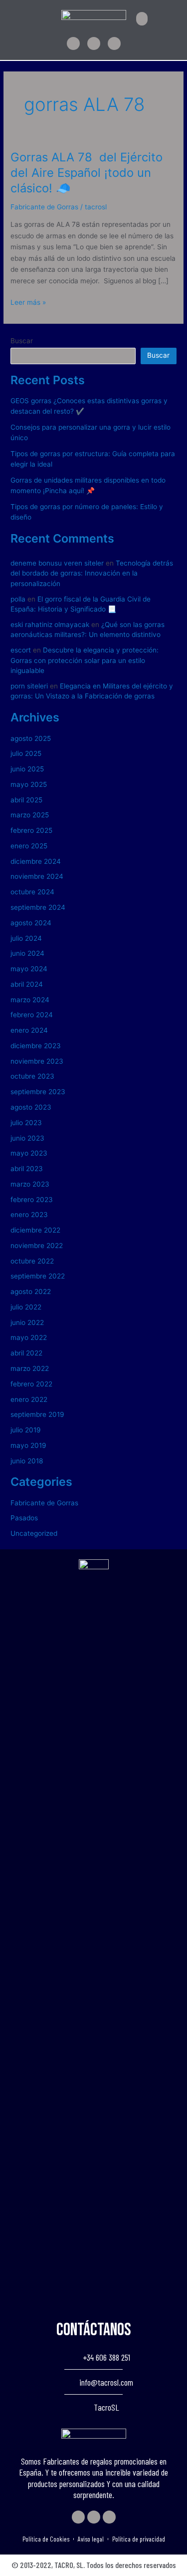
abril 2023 (27, 1169)
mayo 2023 (29, 1153)
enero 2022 (29, 1399)
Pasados (24, 1518)
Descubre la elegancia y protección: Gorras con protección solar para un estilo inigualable (85, 660)
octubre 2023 (32, 1076)
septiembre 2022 (38, 1276)
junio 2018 (27, 1461)
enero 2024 (29, 1030)
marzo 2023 (30, 1184)
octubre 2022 (32, 1261)
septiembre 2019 (37, 1414)
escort (21, 650)
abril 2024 (27, 984)
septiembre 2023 (38, 1092)
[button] (142, 19)
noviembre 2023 (37, 1061)
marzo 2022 (30, 1368)
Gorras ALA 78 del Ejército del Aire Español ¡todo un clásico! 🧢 (87, 173)
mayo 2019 (28, 1445)
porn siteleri (29, 686)
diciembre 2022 (35, 1230)
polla (18, 599)
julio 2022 (26, 1307)
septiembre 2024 (38, 907)
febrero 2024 (32, 1015)
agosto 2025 (31, 738)
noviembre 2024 (37, 876)
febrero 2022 (31, 1384)
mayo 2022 (29, 1337)
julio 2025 (26, 753)
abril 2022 (26, 1353)
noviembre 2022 (37, 1246)
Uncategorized (34, 1533)
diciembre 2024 (36, 861)
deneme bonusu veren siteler (57, 563)
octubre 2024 (32, 892)
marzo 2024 (30, 1000)
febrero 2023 (32, 1200)
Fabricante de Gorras (44, 207)
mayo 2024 (29, 969)
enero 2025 (29, 846)
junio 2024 (27, 953)
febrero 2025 (31, 830)
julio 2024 (26, 938)
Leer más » (28, 302)
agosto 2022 (31, 1291)
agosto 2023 (31, 1107)
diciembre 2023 (36, 1046)
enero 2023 (29, 1215)
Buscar (22, 341)
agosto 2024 (31, 923)
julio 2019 (26, 1430)
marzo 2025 (30, 815)
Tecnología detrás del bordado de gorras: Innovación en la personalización (92, 573)
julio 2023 (26, 1123)
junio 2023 (27, 1138)
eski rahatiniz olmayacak (50, 625)
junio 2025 (27, 769)
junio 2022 (27, 1322)
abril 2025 (26, 800)
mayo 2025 (29, 784)
